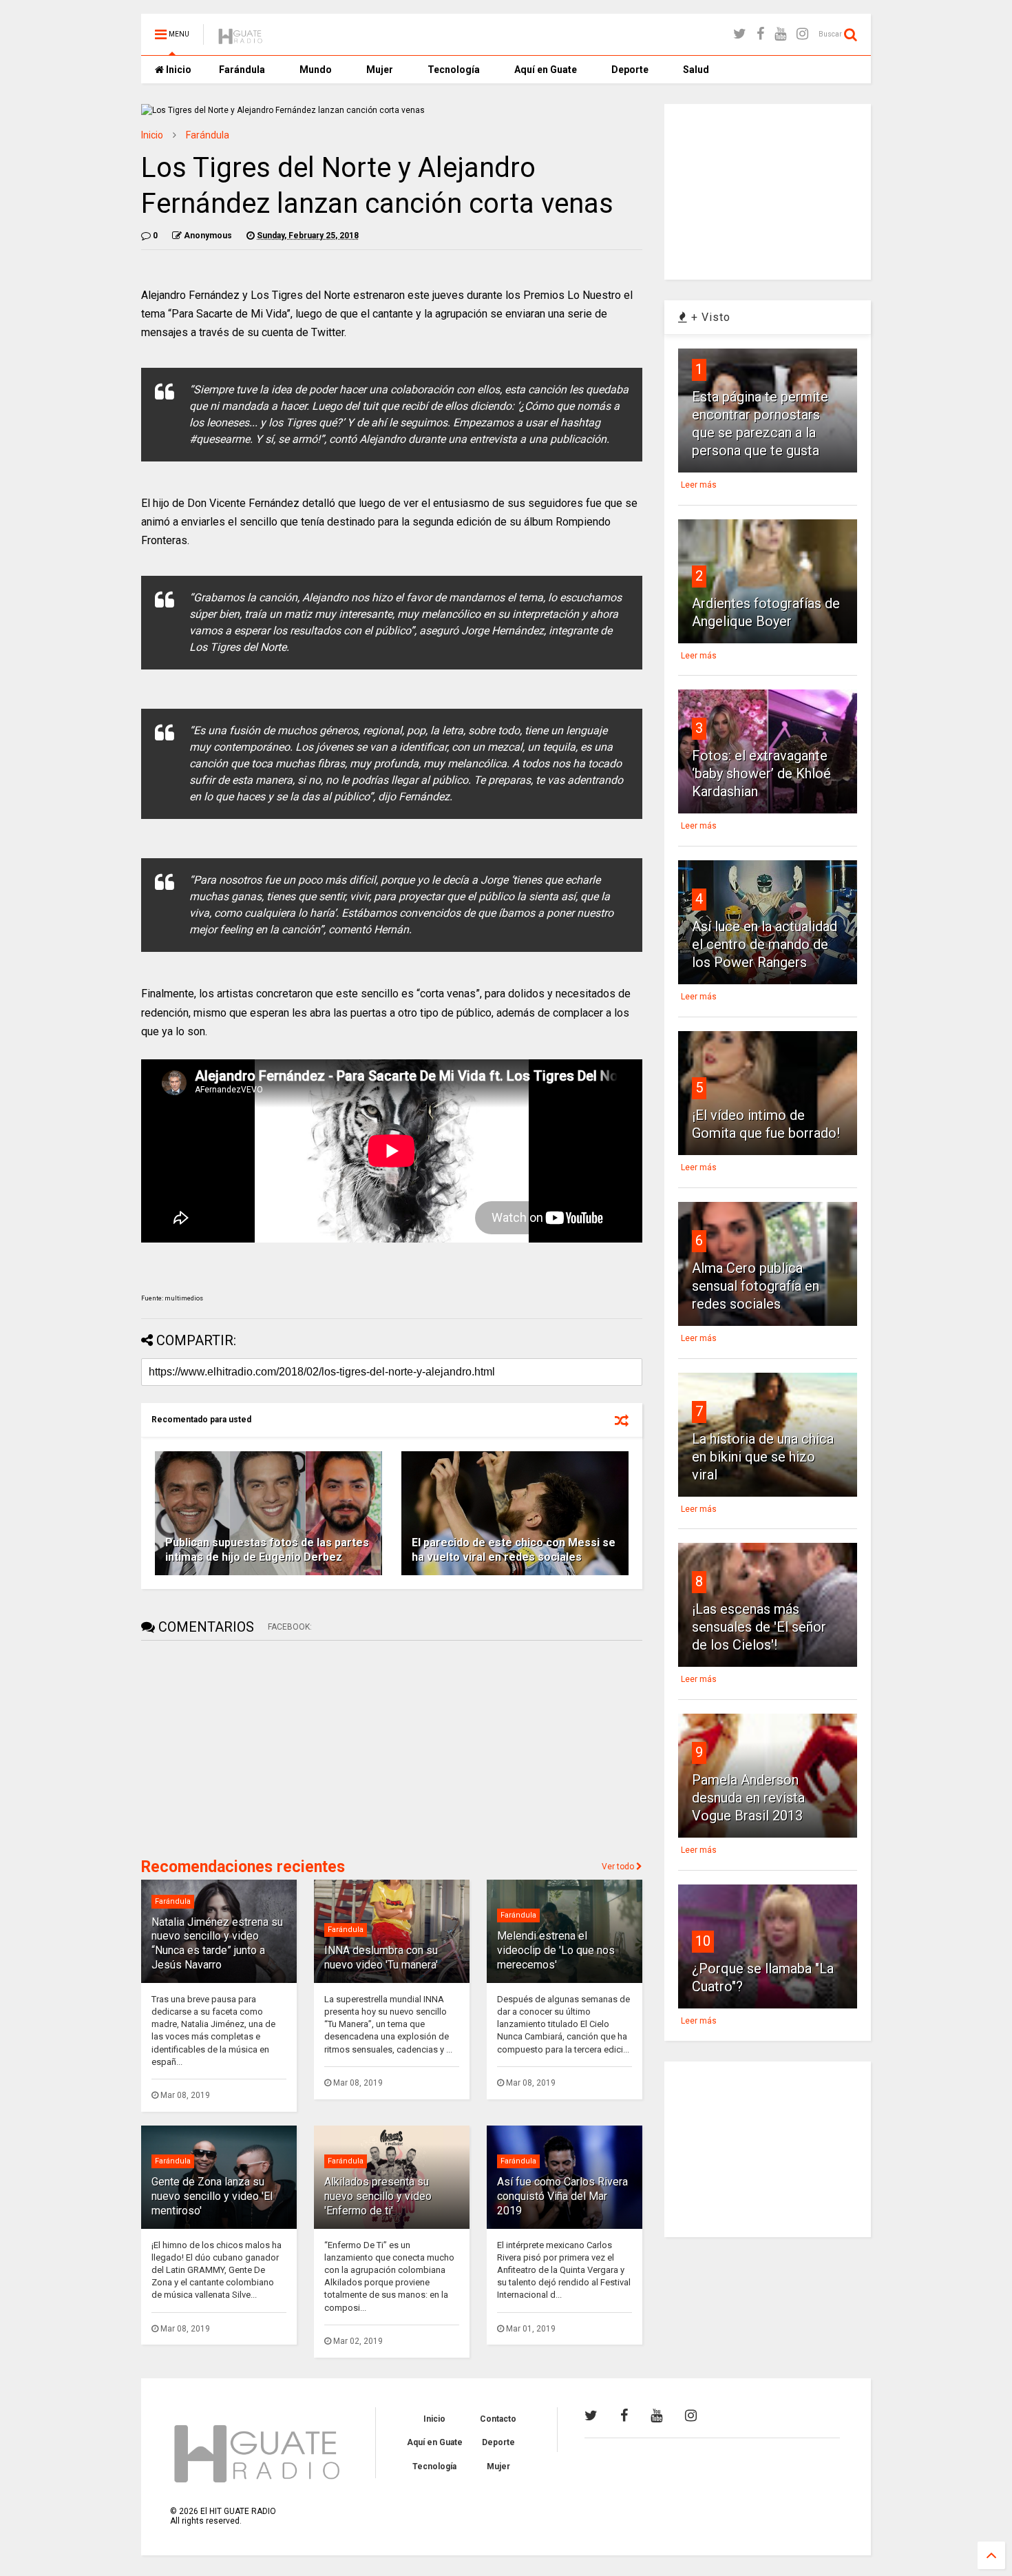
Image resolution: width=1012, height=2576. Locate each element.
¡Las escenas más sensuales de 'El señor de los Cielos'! (759, 1627)
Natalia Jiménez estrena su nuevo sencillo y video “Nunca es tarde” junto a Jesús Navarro (217, 1943)
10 (703, 1941)
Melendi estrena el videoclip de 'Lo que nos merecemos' (556, 1950)
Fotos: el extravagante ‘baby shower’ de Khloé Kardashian (761, 773)
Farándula (242, 70)
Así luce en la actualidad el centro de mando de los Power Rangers (765, 944)
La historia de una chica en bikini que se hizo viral (763, 1457)
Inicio (178, 70)
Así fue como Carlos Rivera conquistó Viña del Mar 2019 (562, 2196)
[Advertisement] (244, 1747)
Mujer (380, 70)
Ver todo (619, 1867)
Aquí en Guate (546, 70)
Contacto (498, 2419)
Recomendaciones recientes (243, 1867)
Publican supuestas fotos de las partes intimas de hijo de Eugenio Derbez (267, 1550)
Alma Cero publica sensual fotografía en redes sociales (756, 1286)
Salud (696, 70)
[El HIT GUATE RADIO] (241, 39)
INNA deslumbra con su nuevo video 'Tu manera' (381, 1957)
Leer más (699, 485)
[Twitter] (740, 34)
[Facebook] (760, 34)
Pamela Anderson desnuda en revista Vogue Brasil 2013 (748, 1798)
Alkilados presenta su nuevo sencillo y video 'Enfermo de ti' (378, 2196)
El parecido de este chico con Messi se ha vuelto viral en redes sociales (514, 1550)
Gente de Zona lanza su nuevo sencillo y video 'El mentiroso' (212, 2196)
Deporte (630, 70)
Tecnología (454, 70)
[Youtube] (780, 34)
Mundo (316, 70)
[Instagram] (802, 34)
